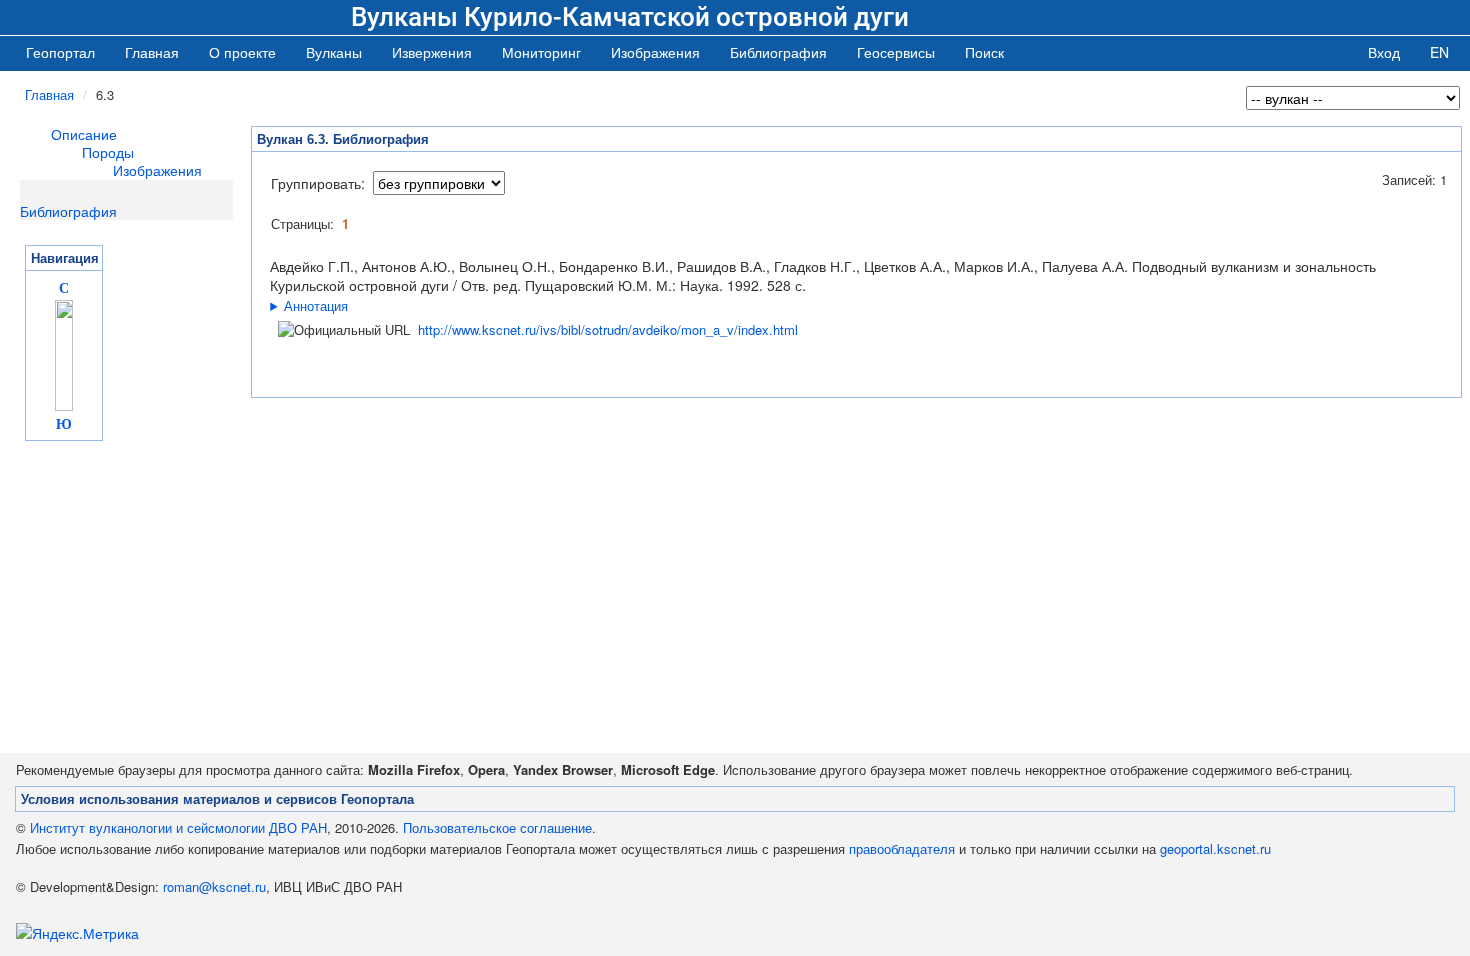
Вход (1384, 52)
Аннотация (316, 305)
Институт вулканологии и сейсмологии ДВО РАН (178, 827)
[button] (334, 52)
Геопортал (60, 52)
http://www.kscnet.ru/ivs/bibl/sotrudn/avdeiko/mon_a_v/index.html (608, 329)
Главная (152, 52)
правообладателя (902, 848)
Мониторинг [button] (541, 52)
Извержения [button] (432, 52)
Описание (84, 134)
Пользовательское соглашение (497, 827)
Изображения (157, 170)
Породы (108, 152)
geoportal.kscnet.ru (1215, 848)
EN (1439, 52)
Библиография (68, 211)
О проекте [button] (242, 52)
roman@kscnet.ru (214, 886)
